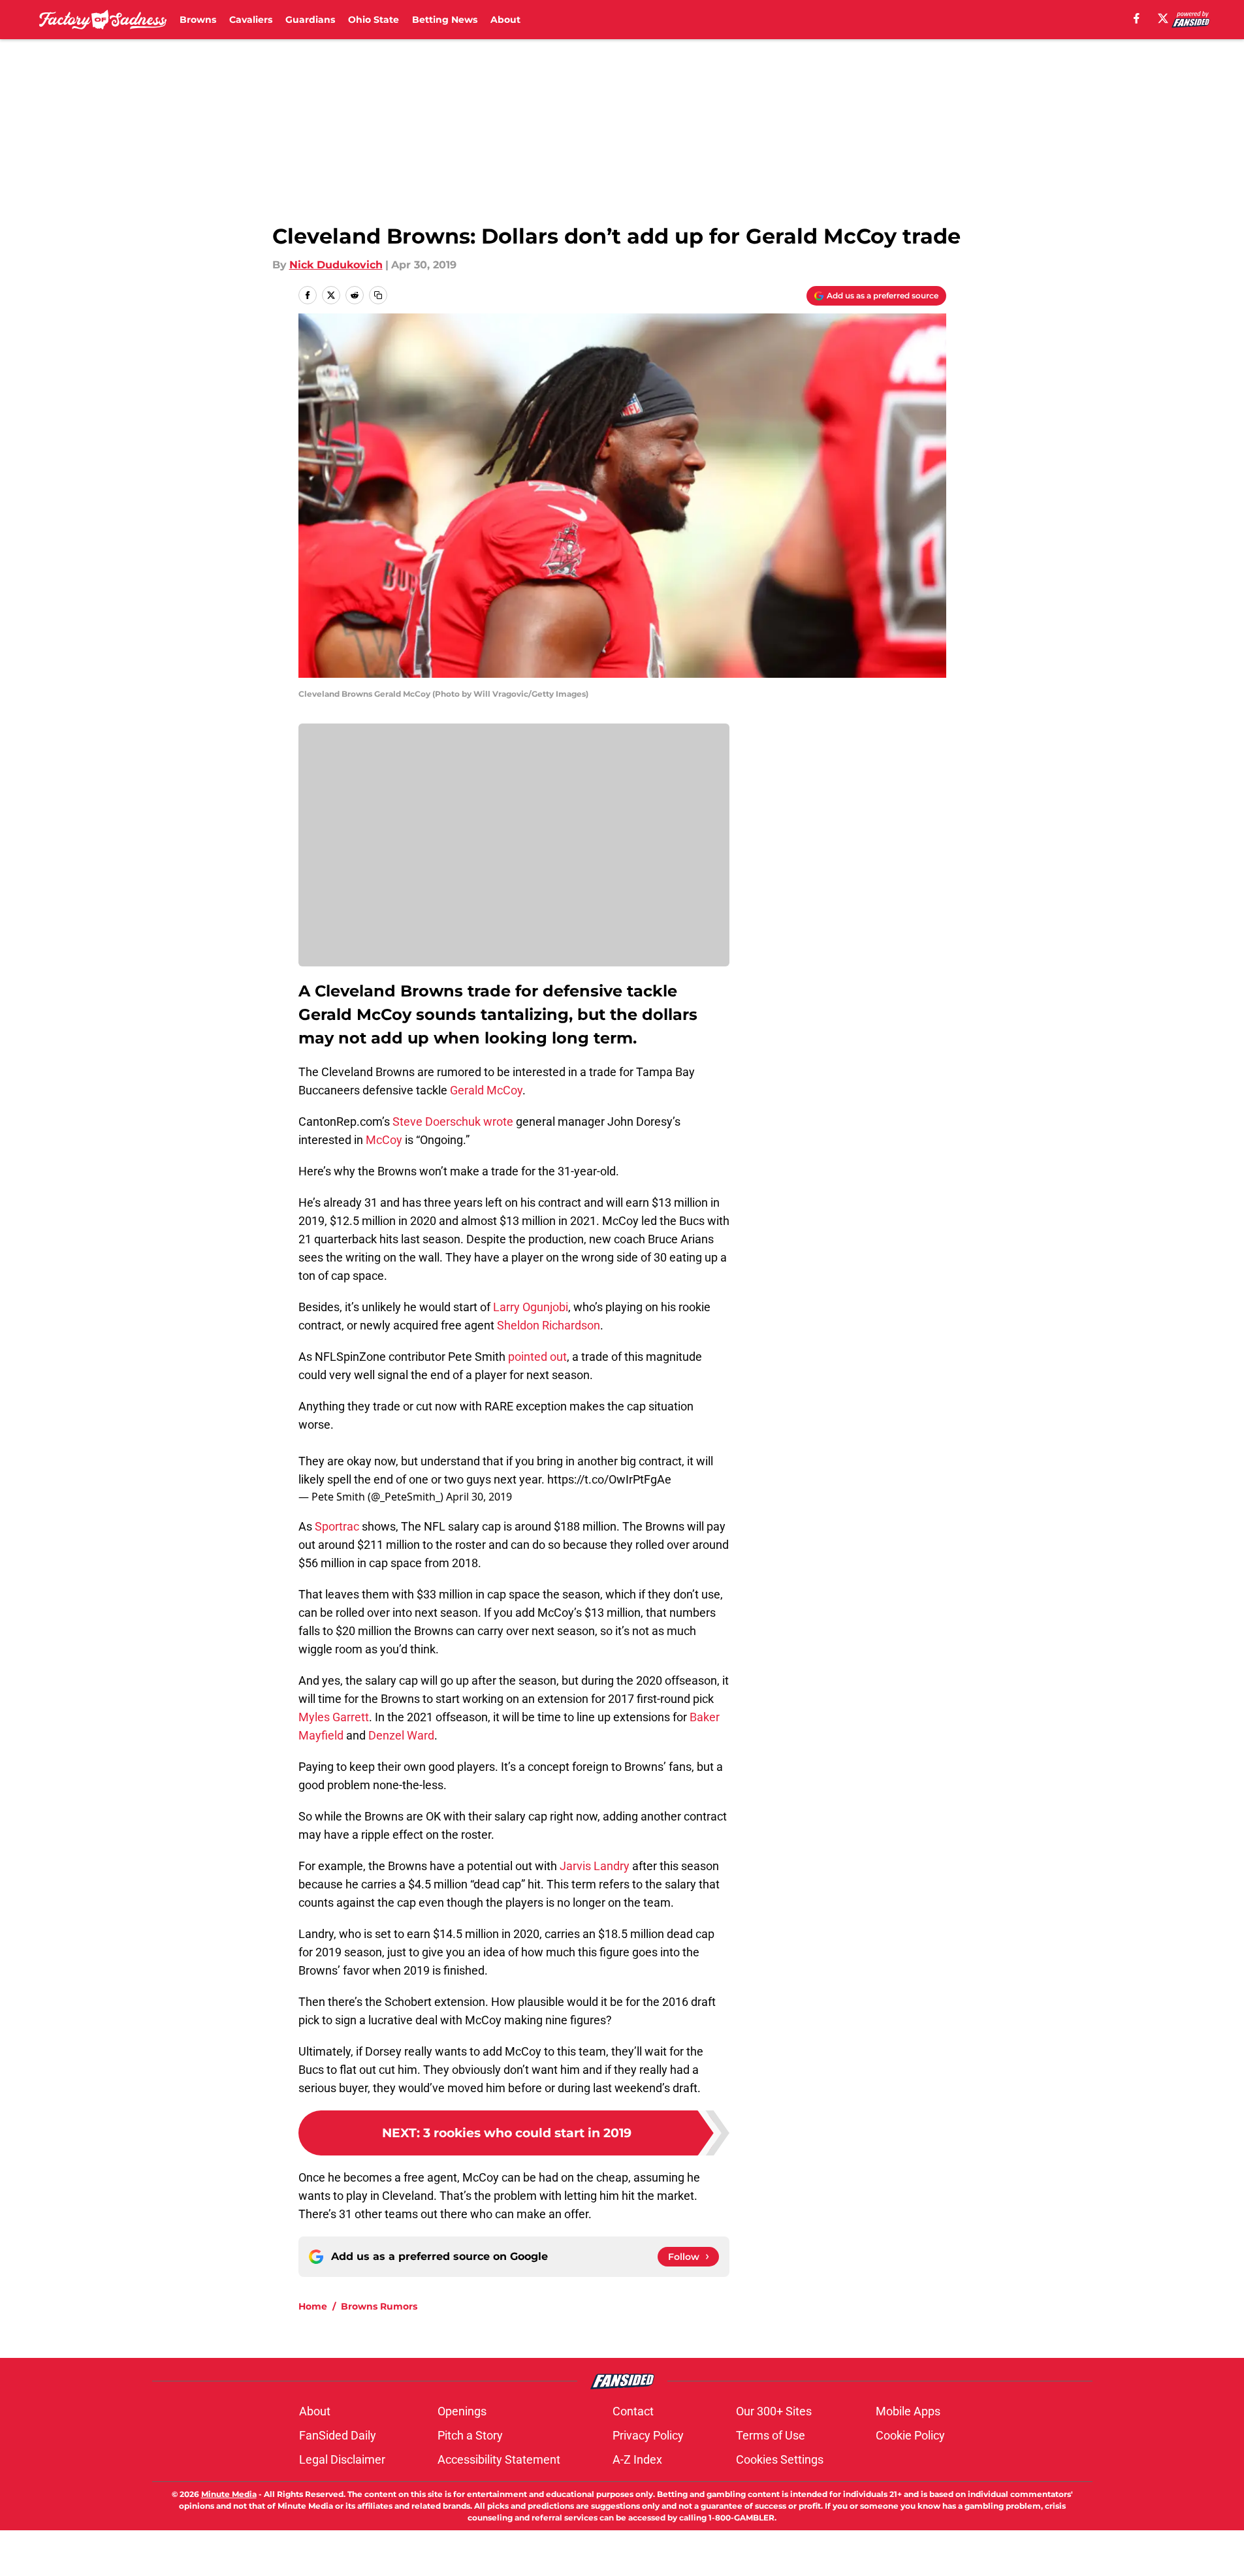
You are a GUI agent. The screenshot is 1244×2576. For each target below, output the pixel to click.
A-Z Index (637, 2459)
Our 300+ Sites (774, 2411)
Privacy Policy (648, 2435)
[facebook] (1137, 18)
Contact (633, 2411)
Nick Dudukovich (336, 265)
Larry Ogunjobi (531, 1307)
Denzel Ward (401, 1735)
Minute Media (229, 2494)
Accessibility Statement (499, 2459)
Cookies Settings (780, 2459)
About (505, 20)
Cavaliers (251, 20)
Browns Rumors (379, 2306)
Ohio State (374, 20)
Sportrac (336, 1526)
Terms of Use (771, 2435)
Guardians (310, 20)
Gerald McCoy (486, 1090)
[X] (1163, 18)
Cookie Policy (910, 2435)
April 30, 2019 (479, 1497)
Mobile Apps (908, 2411)
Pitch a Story (470, 2435)
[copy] (378, 295)
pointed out (537, 1357)
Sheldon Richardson (549, 1325)
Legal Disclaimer (342, 2459)
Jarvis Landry (595, 1866)
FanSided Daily (338, 2435)
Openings (462, 2411)
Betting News (445, 20)
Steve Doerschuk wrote (453, 1121)
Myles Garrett (334, 1717)
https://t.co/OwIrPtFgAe (609, 1479)
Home (313, 2306)
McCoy (383, 1140)
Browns (198, 20)
